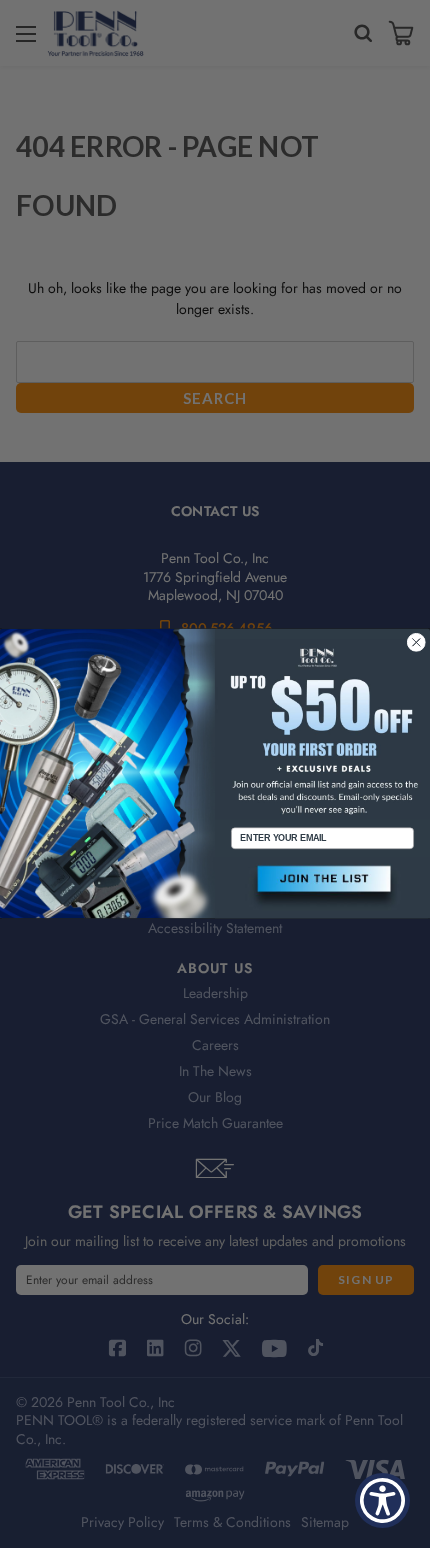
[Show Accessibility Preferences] (382, 1500)
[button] (322, 887)
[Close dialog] (416, 642)
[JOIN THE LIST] (322, 887)
